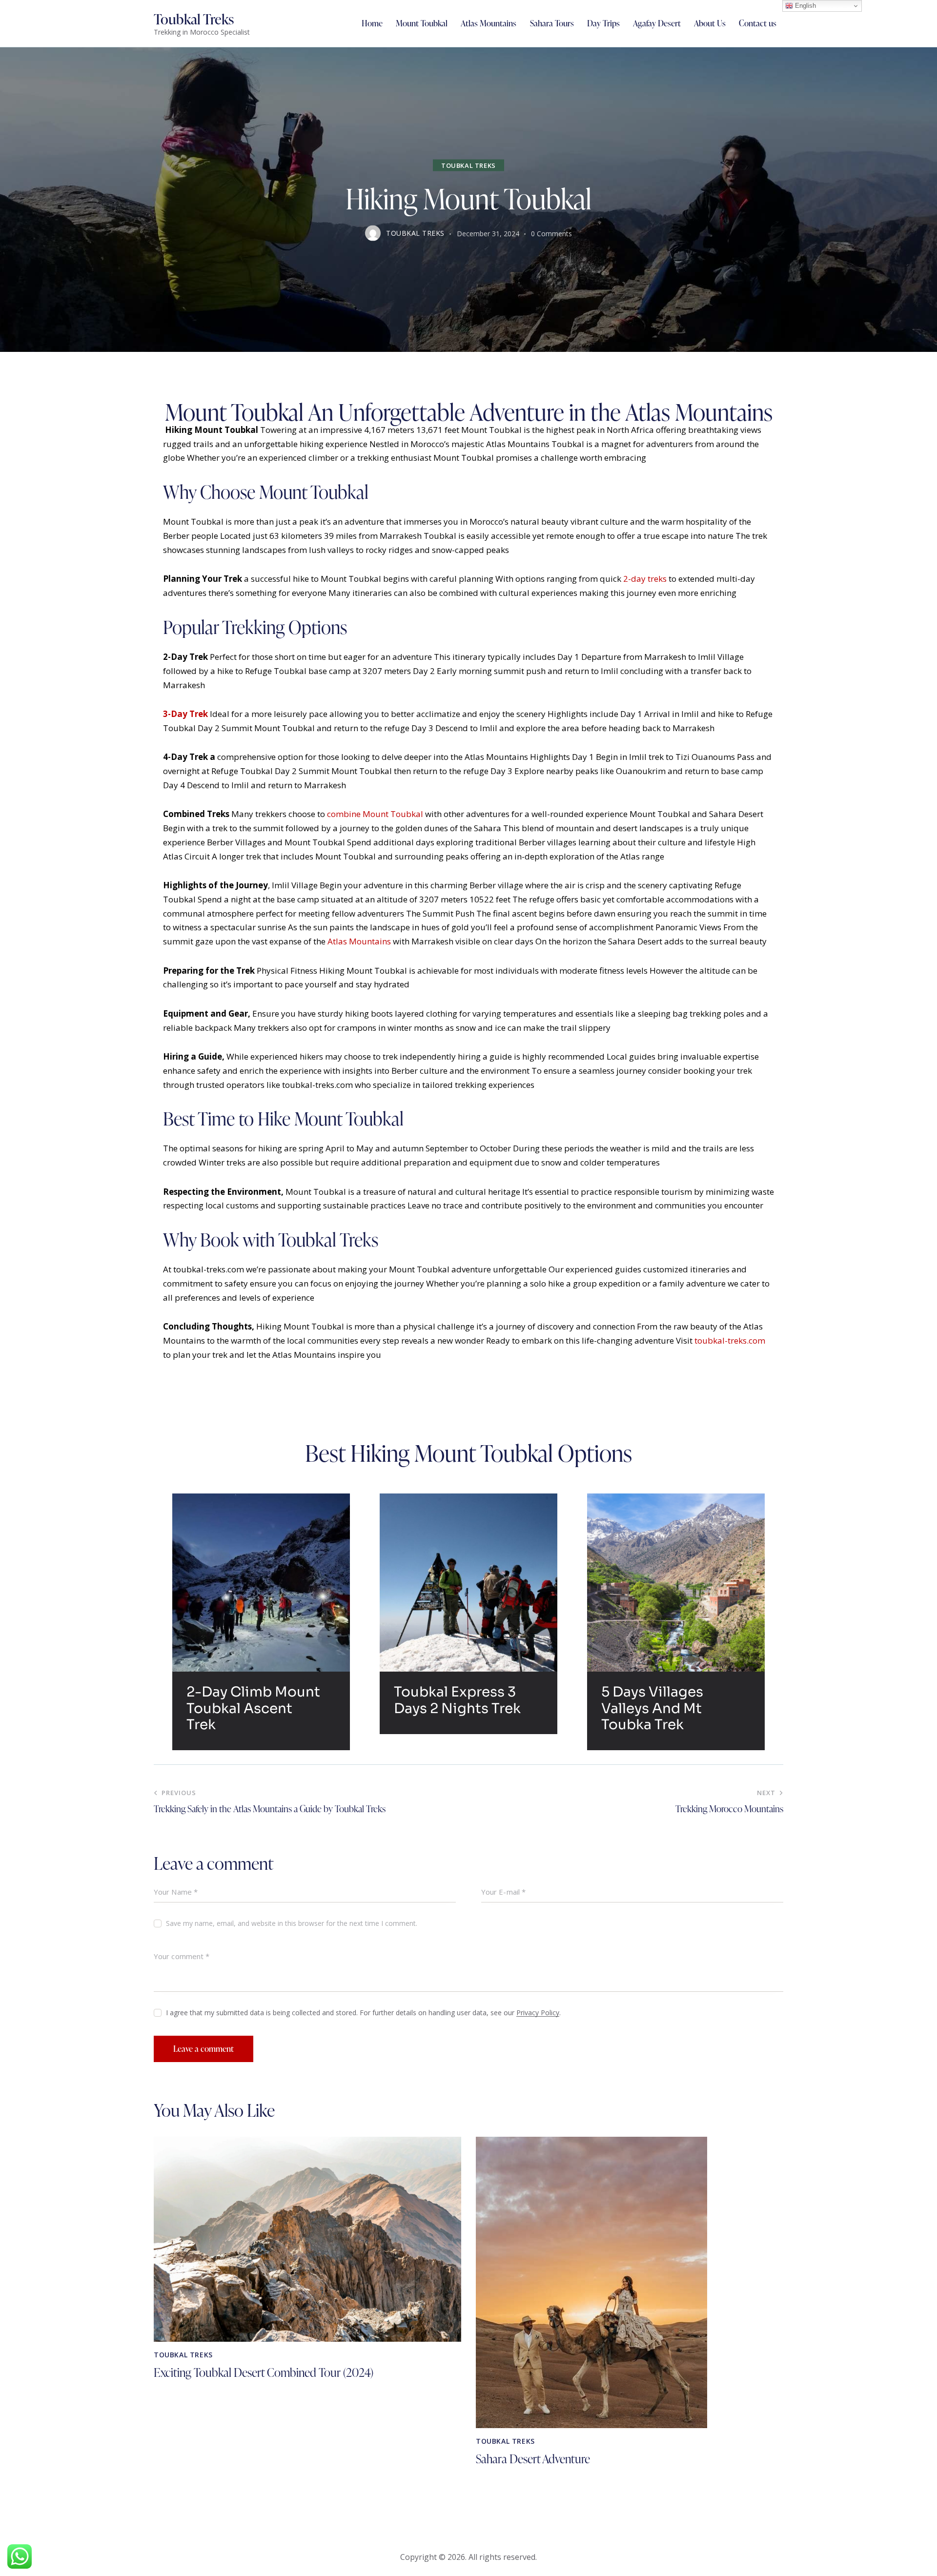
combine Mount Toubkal (375, 814)
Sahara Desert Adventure (533, 2459)
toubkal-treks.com (730, 1340)
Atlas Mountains (359, 941)
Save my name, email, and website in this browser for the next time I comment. (292, 1923)
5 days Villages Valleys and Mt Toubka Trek (652, 1708)
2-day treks (645, 579)
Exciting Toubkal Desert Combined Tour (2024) (264, 2373)
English (805, 6)
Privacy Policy (538, 2013)
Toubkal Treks (468, 165)
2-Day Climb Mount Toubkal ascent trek (253, 1708)
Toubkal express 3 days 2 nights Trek (457, 1700)
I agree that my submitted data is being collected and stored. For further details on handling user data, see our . (363, 2013)
